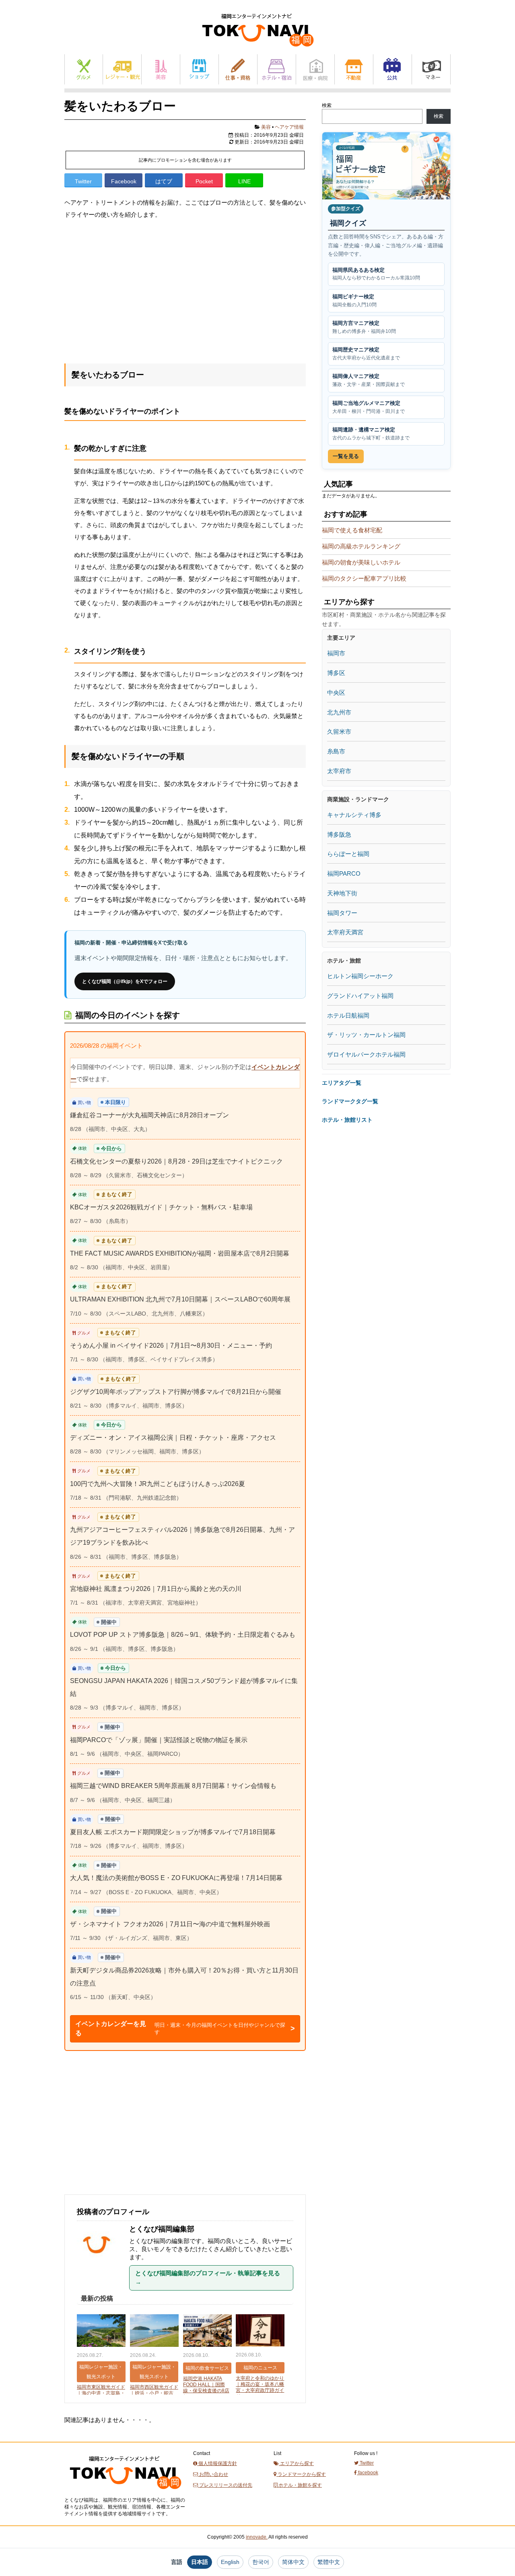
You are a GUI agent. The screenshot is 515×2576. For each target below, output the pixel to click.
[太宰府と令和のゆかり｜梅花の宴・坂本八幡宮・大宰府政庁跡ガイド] (260, 2331)
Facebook (124, 181)
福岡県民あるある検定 (376, 274)
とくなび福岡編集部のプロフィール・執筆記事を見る (208, 2278)
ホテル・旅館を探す (300, 2485)
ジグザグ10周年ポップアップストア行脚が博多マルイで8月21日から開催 (176, 1392)
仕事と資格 (238, 69)
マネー (431, 69)
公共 (392, 69)
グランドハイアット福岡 (360, 996)
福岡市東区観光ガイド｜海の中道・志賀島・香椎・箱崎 (101, 2393)
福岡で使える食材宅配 (352, 530)
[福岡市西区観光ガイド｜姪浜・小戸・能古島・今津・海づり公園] (154, 2331)
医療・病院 (315, 69)
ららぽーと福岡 (348, 854)
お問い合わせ (213, 2474)
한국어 (261, 2562)
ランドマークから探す (301, 2474)
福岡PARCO (344, 873)
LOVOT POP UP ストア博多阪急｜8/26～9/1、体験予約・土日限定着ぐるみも (183, 1635)
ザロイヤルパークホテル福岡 (366, 1054)
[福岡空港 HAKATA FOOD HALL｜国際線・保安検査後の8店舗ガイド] (207, 2331)
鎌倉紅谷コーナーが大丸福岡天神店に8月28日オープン (149, 1115)
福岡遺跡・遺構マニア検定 (371, 434)
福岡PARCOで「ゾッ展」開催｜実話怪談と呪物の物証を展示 (159, 1740)
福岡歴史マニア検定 (366, 354)
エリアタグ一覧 (342, 1083)
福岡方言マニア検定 (364, 327)
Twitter (83, 181)
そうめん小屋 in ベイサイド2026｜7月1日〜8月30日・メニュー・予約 (171, 1345)
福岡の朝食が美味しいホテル (361, 562)
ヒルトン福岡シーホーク (360, 976)
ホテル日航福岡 (348, 1015)
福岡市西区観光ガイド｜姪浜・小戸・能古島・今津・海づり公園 (154, 2393)
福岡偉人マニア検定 (369, 380)
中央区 (336, 693)
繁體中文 (329, 2562)
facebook (368, 2473)
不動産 (354, 69)
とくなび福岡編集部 (162, 2229)
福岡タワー (342, 913)
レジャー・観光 (122, 69)
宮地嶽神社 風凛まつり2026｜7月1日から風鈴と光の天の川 (156, 1589)
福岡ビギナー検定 (354, 301)
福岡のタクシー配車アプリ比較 (364, 578)
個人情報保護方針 (217, 2463)
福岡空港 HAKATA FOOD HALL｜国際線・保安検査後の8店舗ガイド (206, 2388)
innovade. (257, 2537)
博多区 (336, 673)
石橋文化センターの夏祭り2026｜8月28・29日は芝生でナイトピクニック (176, 1161)
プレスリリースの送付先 (225, 2485)
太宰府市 (339, 771)
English (230, 2562)
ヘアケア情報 (289, 127)
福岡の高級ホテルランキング (361, 546)
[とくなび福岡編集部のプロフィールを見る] (100, 2268)
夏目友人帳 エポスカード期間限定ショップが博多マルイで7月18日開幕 (173, 1832)
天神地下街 (342, 893)
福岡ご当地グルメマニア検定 (369, 407)
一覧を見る (346, 456)
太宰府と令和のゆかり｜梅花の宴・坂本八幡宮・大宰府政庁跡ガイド (260, 2387)
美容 (161, 69)
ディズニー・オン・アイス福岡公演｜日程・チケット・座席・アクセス (173, 1438)
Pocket (204, 181)
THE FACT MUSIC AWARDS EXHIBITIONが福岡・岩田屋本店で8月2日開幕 (180, 1253)
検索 (327, 105)
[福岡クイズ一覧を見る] (386, 166)
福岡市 (336, 653)
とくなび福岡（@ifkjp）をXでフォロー (125, 981)
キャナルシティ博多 (354, 815)
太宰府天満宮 (345, 932)
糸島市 (336, 751)
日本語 (200, 2562)
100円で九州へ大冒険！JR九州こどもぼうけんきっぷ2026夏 (158, 1484)
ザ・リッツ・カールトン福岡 (366, 1035)
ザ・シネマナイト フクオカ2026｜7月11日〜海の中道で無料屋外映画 (170, 1924)
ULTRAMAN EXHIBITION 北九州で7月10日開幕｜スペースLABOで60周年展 (180, 1299)
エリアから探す (296, 2463)
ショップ (199, 69)
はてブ (164, 181)
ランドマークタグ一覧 (350, 1101)
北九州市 (339, 712)
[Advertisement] (185, 289)
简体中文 (293, 2562)
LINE (244, 181)
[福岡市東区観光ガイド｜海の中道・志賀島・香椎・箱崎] (101, 2331)
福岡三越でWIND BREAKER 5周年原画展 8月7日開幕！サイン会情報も (173, 1786)
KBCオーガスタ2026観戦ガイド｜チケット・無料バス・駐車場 (161, 1207)
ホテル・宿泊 (277, 69)
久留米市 (339, 732)
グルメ (84, 69)
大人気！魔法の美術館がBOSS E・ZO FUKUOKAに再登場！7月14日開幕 (176, 1878)
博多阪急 (339, 834)
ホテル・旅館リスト (347, 1120)
